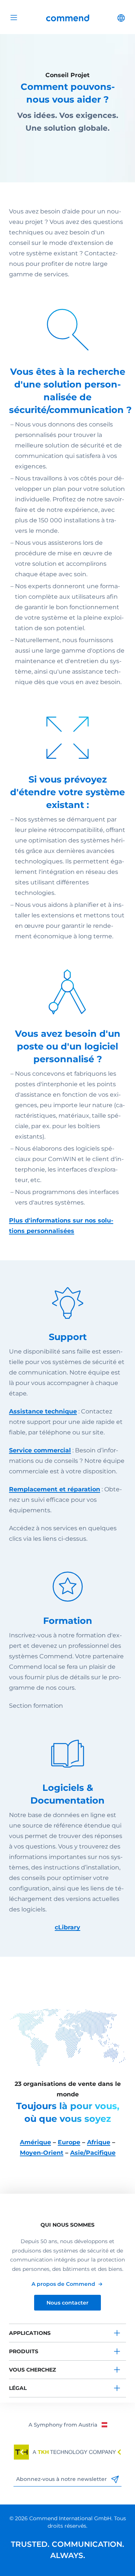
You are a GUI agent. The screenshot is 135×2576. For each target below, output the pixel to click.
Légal (18, 2388)
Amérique (35, 2142)
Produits (24, 2351)
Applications (30, 2333)
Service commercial (40, 1450)
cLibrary (67, 1927)
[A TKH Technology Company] (67, 2452)
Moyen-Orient (42, 2153)
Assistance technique (43, 1411)
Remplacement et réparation (55, 1489)
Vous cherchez (32, 2370)
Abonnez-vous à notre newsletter (62, 2479)
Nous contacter (67, 2303)
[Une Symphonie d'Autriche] (68, 2424)
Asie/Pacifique (93, 2153)
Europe (69, 2142)
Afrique (99, 2142)
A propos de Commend (63, 2284)
